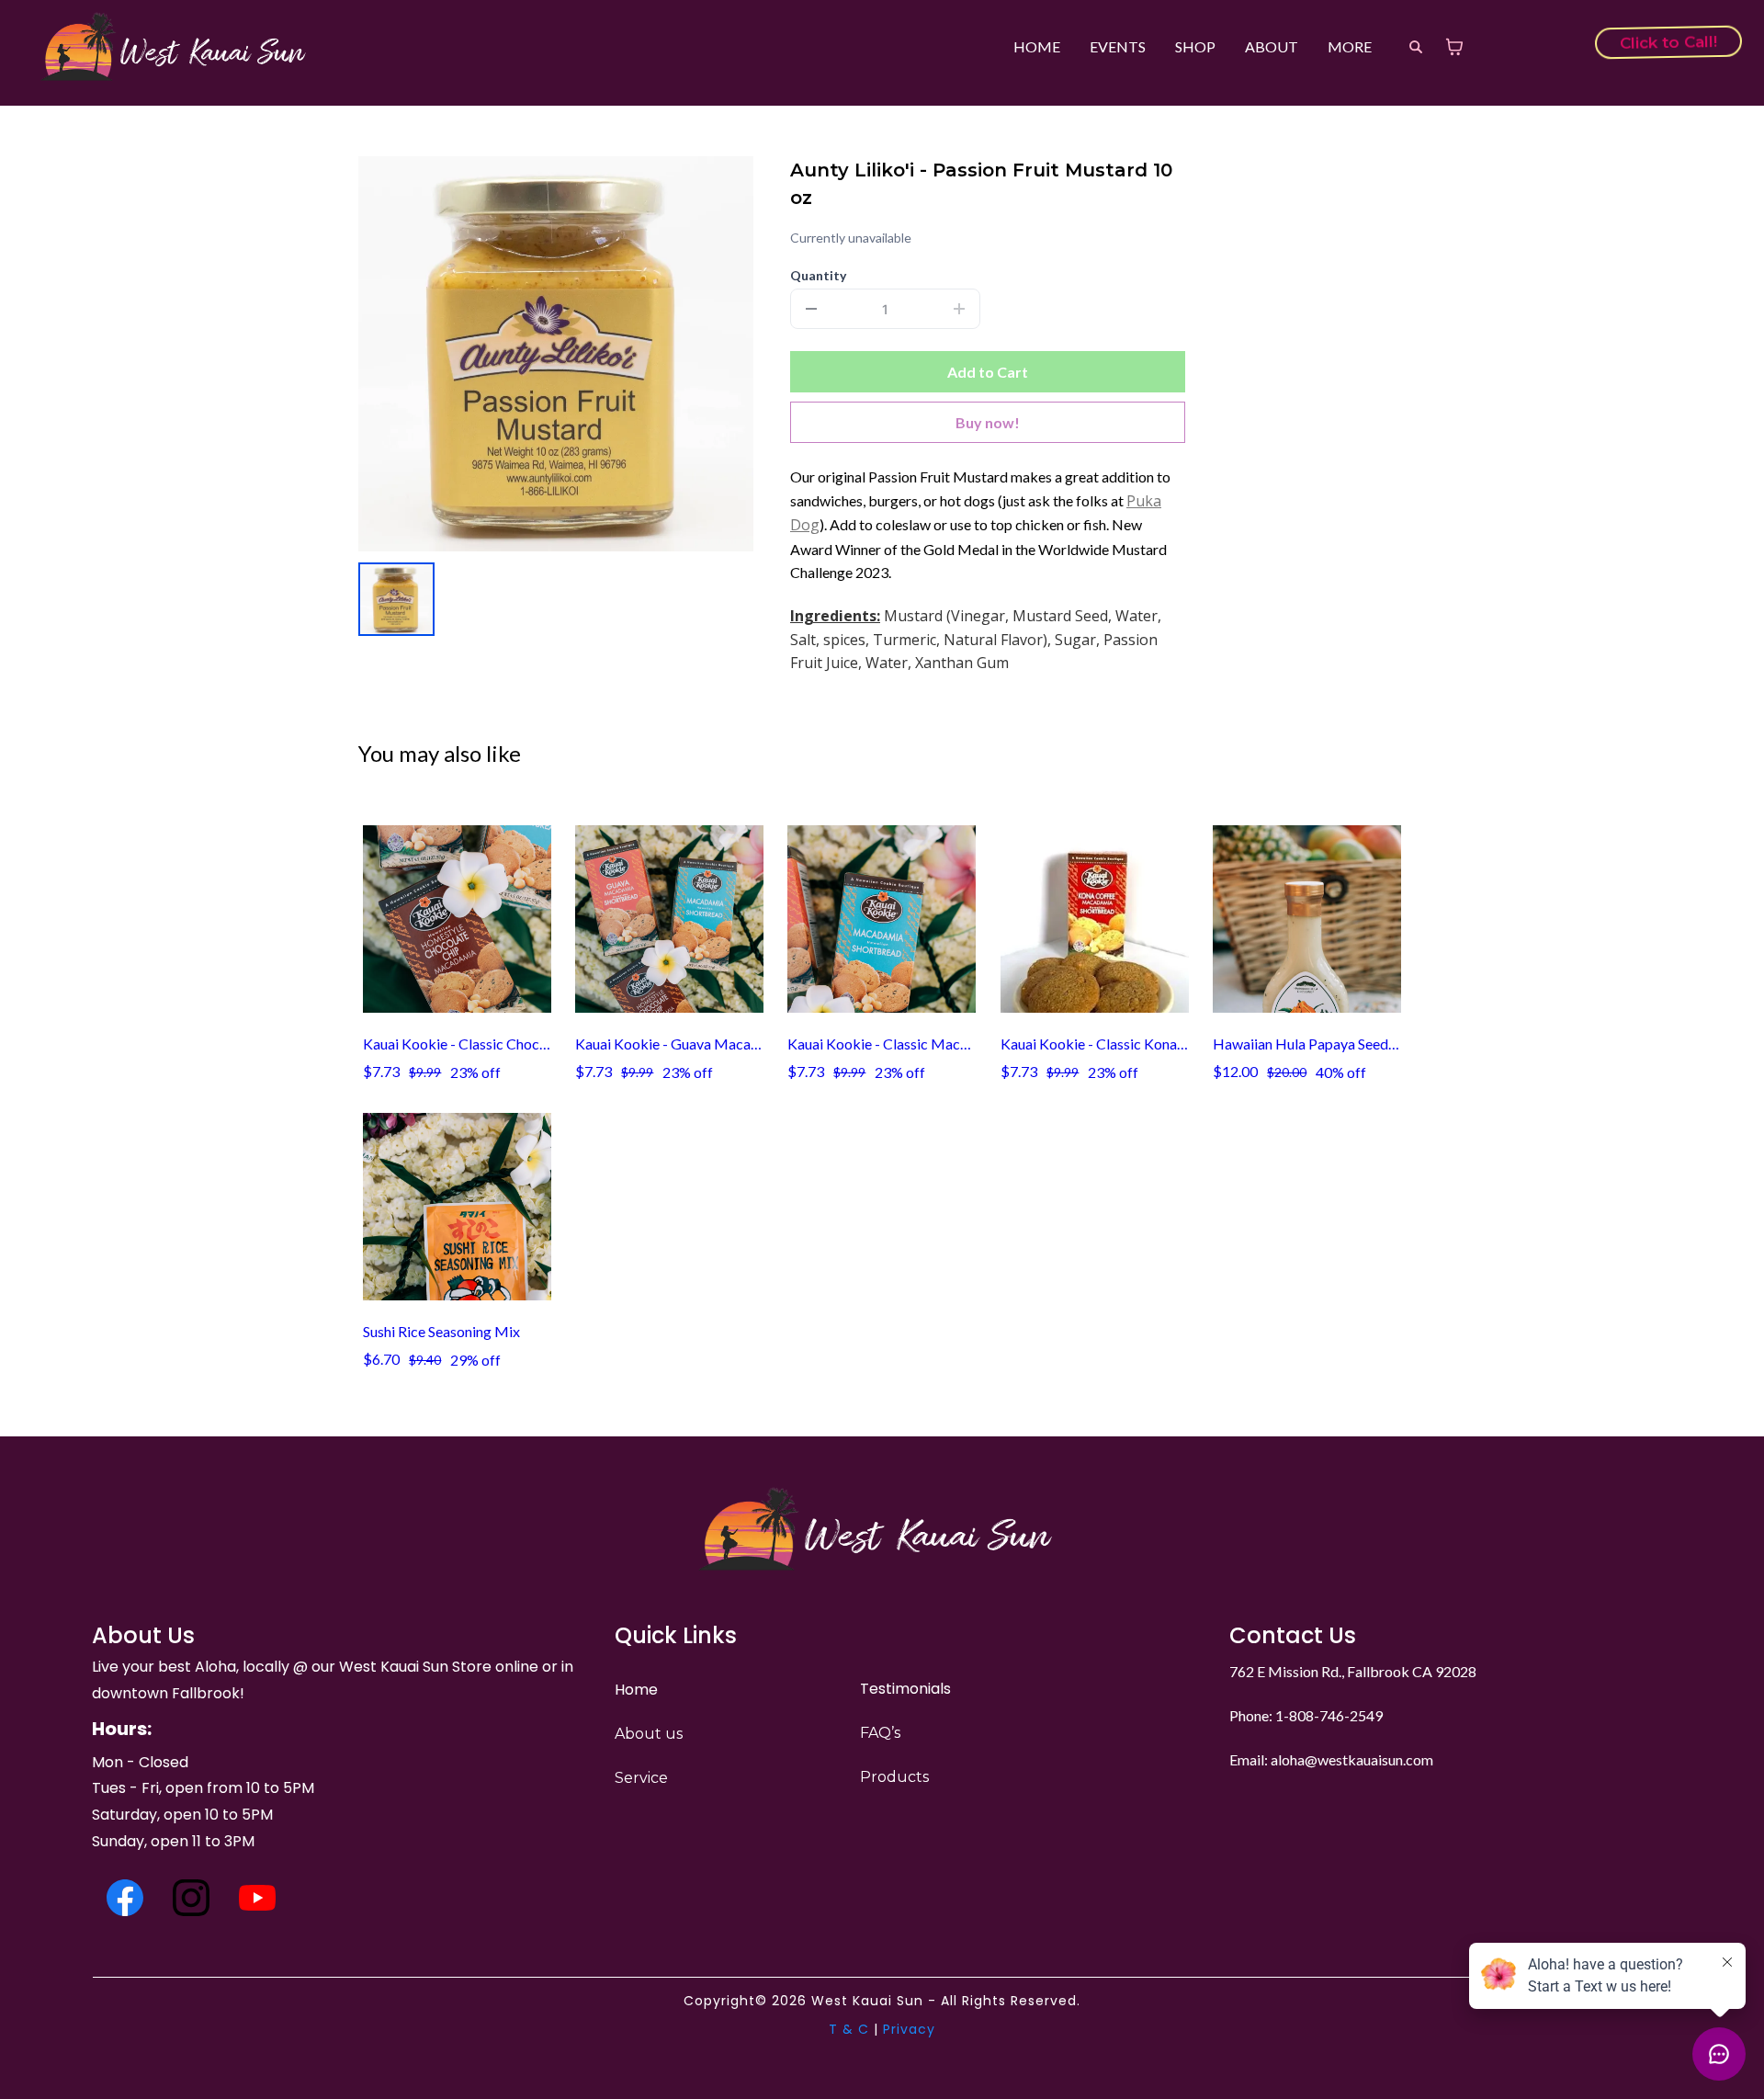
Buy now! (988, 422)
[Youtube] (257, 1898)
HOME (1037, 46)
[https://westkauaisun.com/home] (178, 46)
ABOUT (1272, 46)
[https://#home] (882, 1529)
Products (894, 1777)
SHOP (1195, 46)
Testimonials (905, 1689)
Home (636, 1690)
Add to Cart (988, 372)
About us (649, 1734)
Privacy (909, 2029)
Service (641, 1778)
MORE (1350, 46)
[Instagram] (191, 1898)
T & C (849, 2029)
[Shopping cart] (1454, 47)
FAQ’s (880, 1733)
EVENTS (1118, 46)
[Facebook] (125, 1898)
